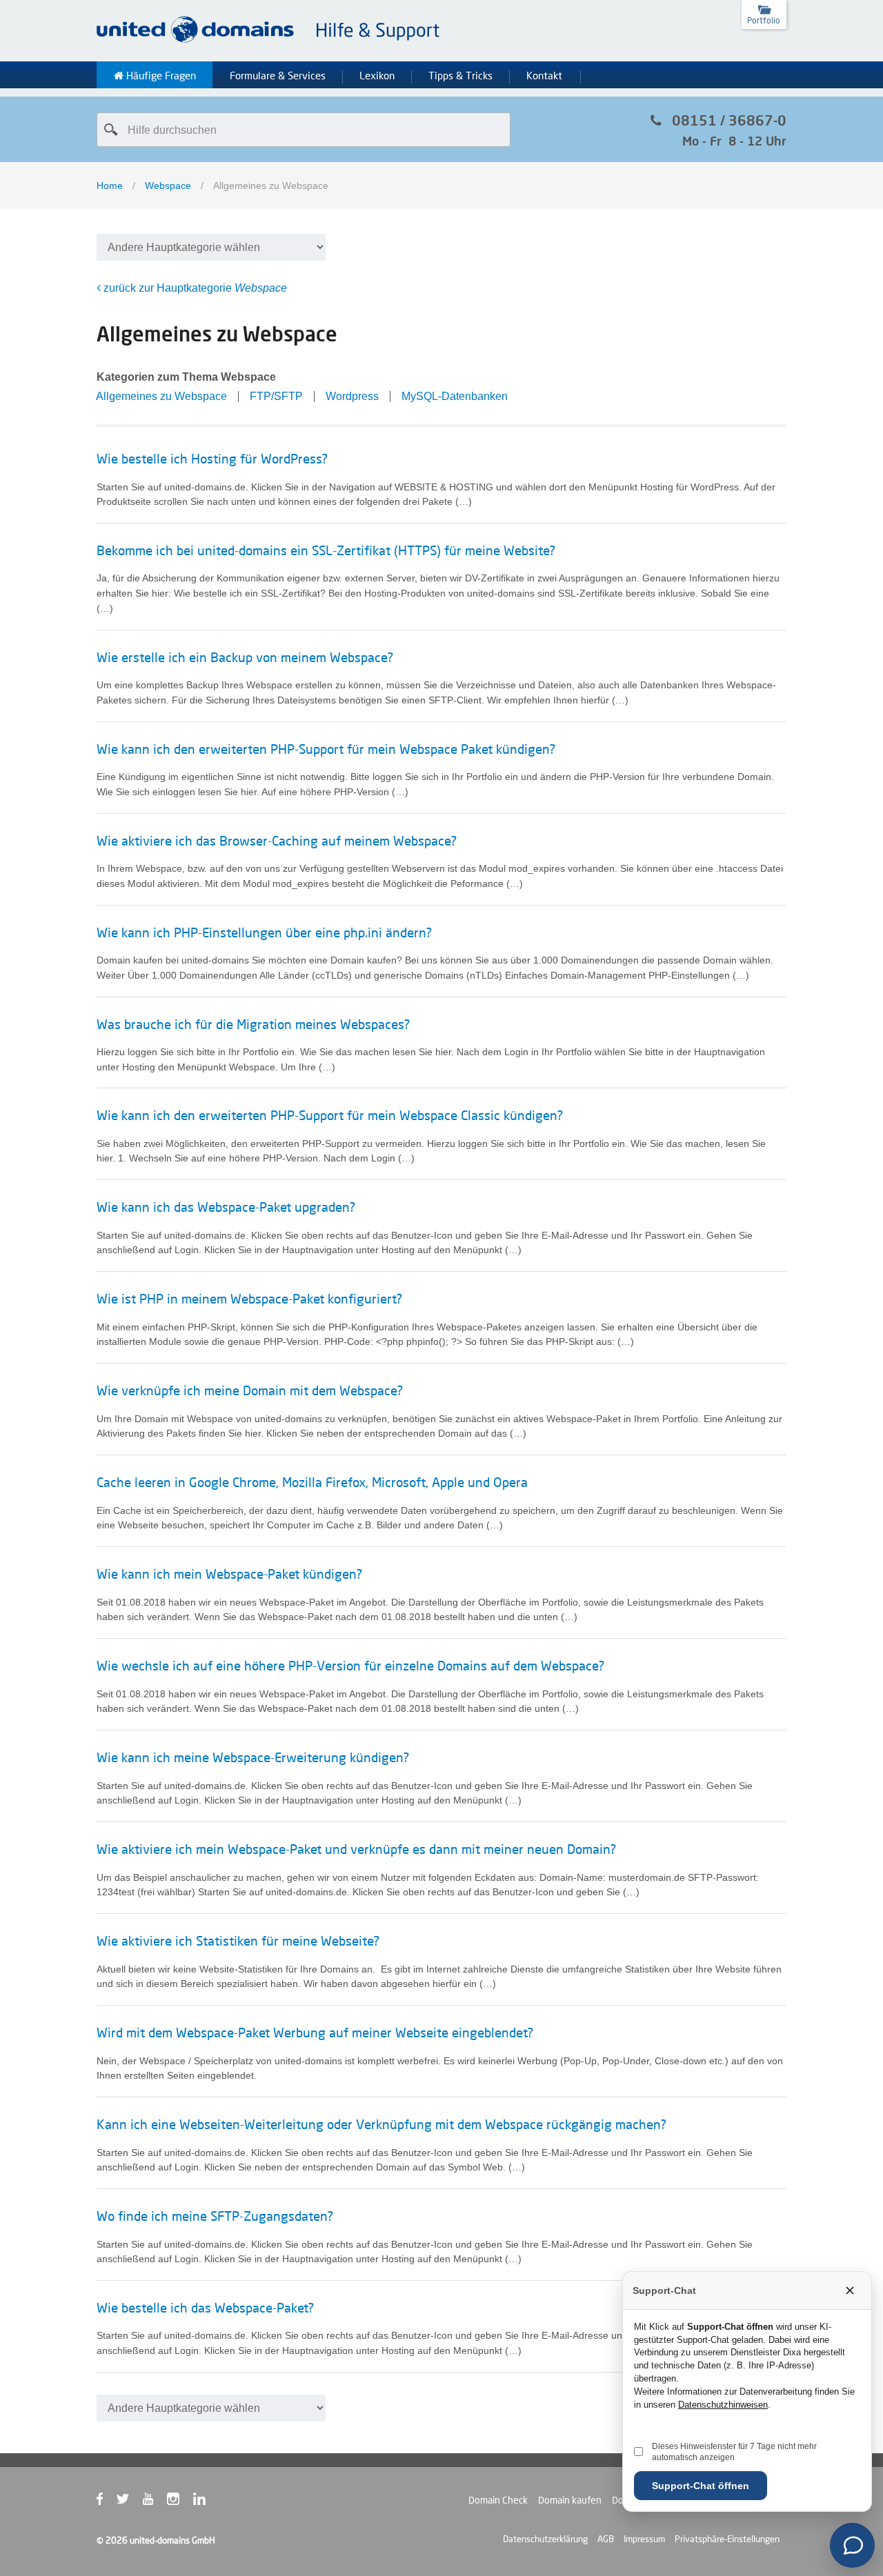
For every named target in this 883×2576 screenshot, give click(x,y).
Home (110, 186)
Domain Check (498, 2500)
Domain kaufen (570, 2500)
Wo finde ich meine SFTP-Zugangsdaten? (215, 2216)
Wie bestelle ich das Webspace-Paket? (205, 2308)
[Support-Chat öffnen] (852, 2545)
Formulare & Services (278, 76)
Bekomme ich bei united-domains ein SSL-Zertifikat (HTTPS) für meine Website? (326, 550)
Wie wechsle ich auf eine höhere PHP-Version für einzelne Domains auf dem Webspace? (350, 1666)
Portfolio (764, 20)
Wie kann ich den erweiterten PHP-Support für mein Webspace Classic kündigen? (330, 1115)
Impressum (644, 2539)
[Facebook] (107, 2502)
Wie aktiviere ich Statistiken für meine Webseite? (238, 1941)
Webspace (168, 186)
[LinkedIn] (206, 2502)
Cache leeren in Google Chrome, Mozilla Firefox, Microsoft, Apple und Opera (312, 1482)
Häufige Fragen (160, 76)
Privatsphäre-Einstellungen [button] (727, 2539)
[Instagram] (180, 2502)
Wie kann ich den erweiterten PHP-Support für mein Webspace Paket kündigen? (326, 749)
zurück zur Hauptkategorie (194, 288)
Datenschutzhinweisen (723, 2405)
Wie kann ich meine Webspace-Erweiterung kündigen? (253, 1757)
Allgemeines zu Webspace (161, 396)
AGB (606, 2539)
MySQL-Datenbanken (455, 396)
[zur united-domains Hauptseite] (269, 40)
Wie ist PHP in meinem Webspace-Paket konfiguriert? (249, 1299)
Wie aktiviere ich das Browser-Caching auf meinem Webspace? (277, 841)
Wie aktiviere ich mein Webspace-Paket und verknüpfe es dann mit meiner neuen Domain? (356, 1849)
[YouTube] (155, 2502)
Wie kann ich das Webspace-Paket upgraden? (226, 1207)
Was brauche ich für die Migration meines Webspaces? (253, 1024)
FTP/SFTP (276, 396)
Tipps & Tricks (460, 76)
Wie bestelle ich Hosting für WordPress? (212, 459)
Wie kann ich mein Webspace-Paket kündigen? (229, 1574)
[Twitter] (130, 2502)
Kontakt (544, 76)
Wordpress (352, 396)
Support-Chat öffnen (701, 2486)
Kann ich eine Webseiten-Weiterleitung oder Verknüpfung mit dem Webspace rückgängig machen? (381, 2124)
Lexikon (377, 76)
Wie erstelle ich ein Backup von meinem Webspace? (245, 657)
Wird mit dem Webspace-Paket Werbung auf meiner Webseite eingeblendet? (315, 2033)
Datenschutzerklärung (545, 2539)
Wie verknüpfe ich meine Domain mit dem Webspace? (250, 1390)
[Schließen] (850, 2290)
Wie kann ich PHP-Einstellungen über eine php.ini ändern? (264, 932)
